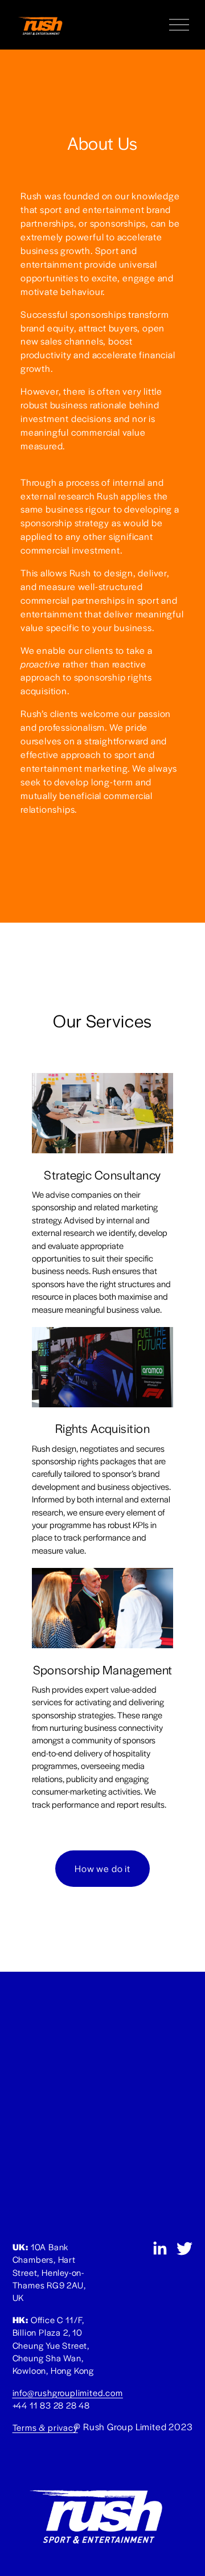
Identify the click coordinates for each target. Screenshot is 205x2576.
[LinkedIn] (159, 2249)
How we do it (102, 1868)
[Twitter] (184, 2249)
